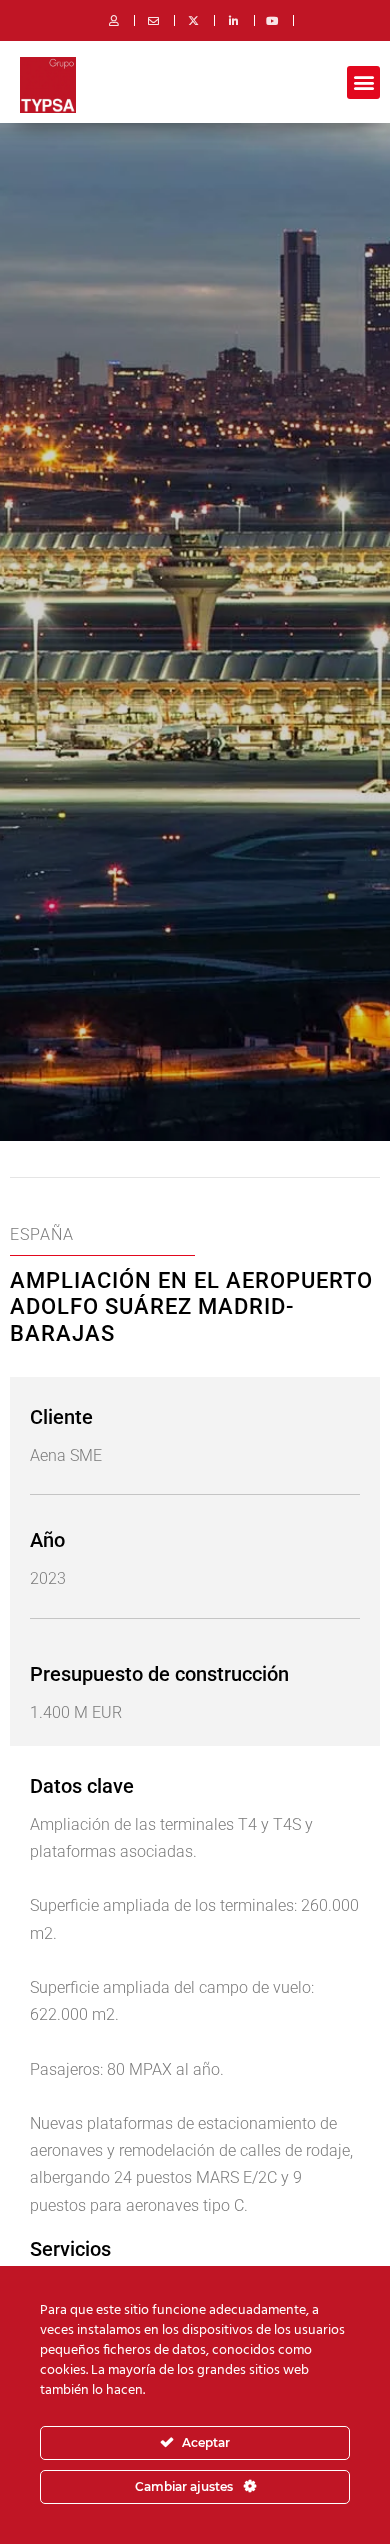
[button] (363, 82)
